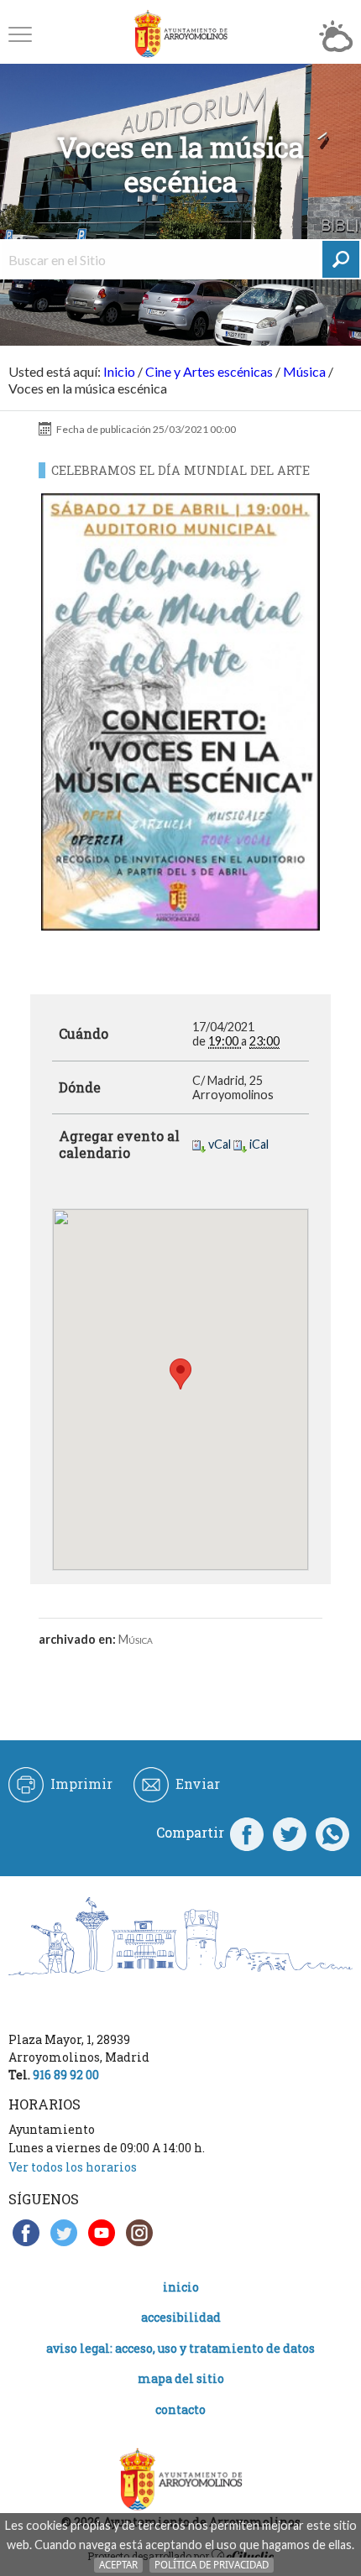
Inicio (119, 371)
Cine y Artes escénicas (209, 371)
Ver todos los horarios (73, 2167)
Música (304, 371)
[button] (20, 34)
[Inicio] (180, 34)
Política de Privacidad (212, 2565)
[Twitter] (290, 1833)
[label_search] (341, 259)
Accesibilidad (181, 2317)
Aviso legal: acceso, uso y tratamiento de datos (180, 2348)
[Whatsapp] (332, 1833)
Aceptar (118, 2565)
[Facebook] (247, 1833)
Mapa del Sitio (181, 2378)
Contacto (180, 2409)
